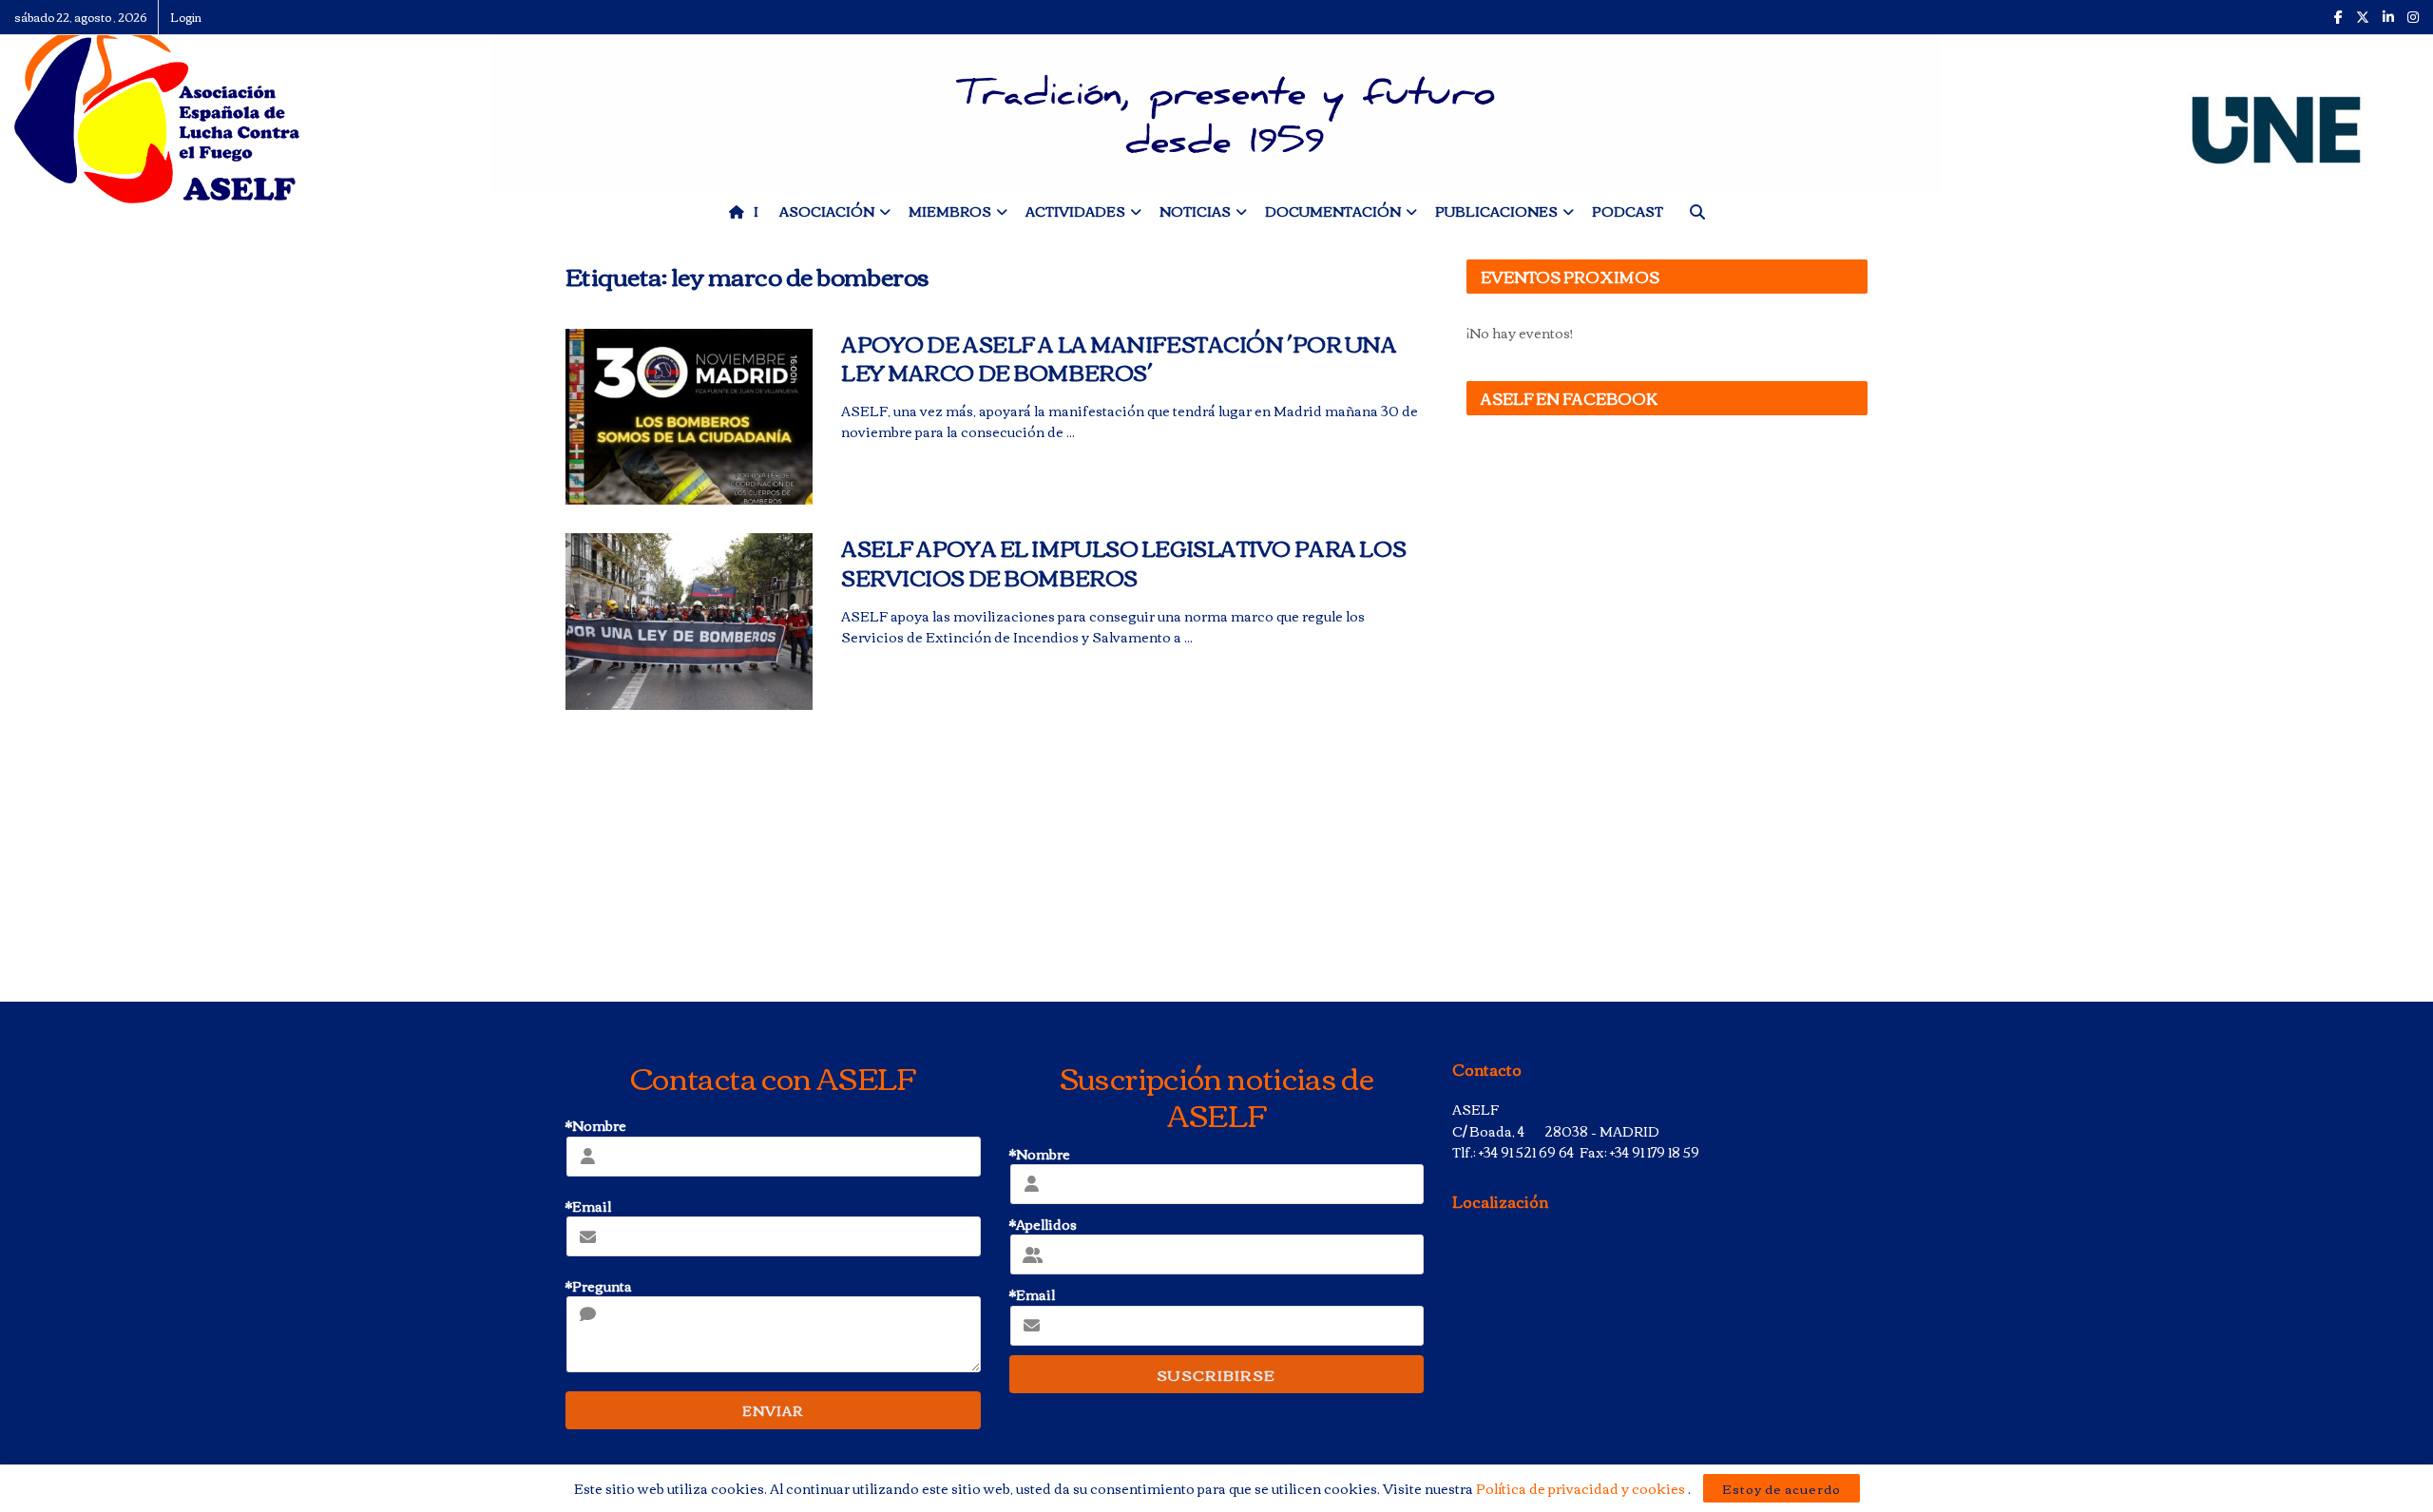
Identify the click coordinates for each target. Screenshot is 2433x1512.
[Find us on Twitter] (2363, 17)
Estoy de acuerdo (1782, 1488)
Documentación (1333, 211)
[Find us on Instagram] (2413, 17)
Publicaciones (1496, 211)
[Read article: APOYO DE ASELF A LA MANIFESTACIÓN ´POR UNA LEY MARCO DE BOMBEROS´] (689, 417)
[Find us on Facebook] (2338, 17)
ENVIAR (773, 1410)
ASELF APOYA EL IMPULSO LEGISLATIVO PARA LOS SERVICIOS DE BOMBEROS (1123, 562)
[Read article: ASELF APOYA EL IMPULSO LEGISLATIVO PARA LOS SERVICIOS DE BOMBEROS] (689, 622)
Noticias (1195, 211)
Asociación (827, 211)
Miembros (950, 211)
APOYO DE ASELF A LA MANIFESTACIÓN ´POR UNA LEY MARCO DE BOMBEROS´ (1119, 358)
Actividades (1075, 211)
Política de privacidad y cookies (1582, 1488)
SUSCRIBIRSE (1216, 1374)
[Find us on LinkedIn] (2388, 17)
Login (186, 17)
